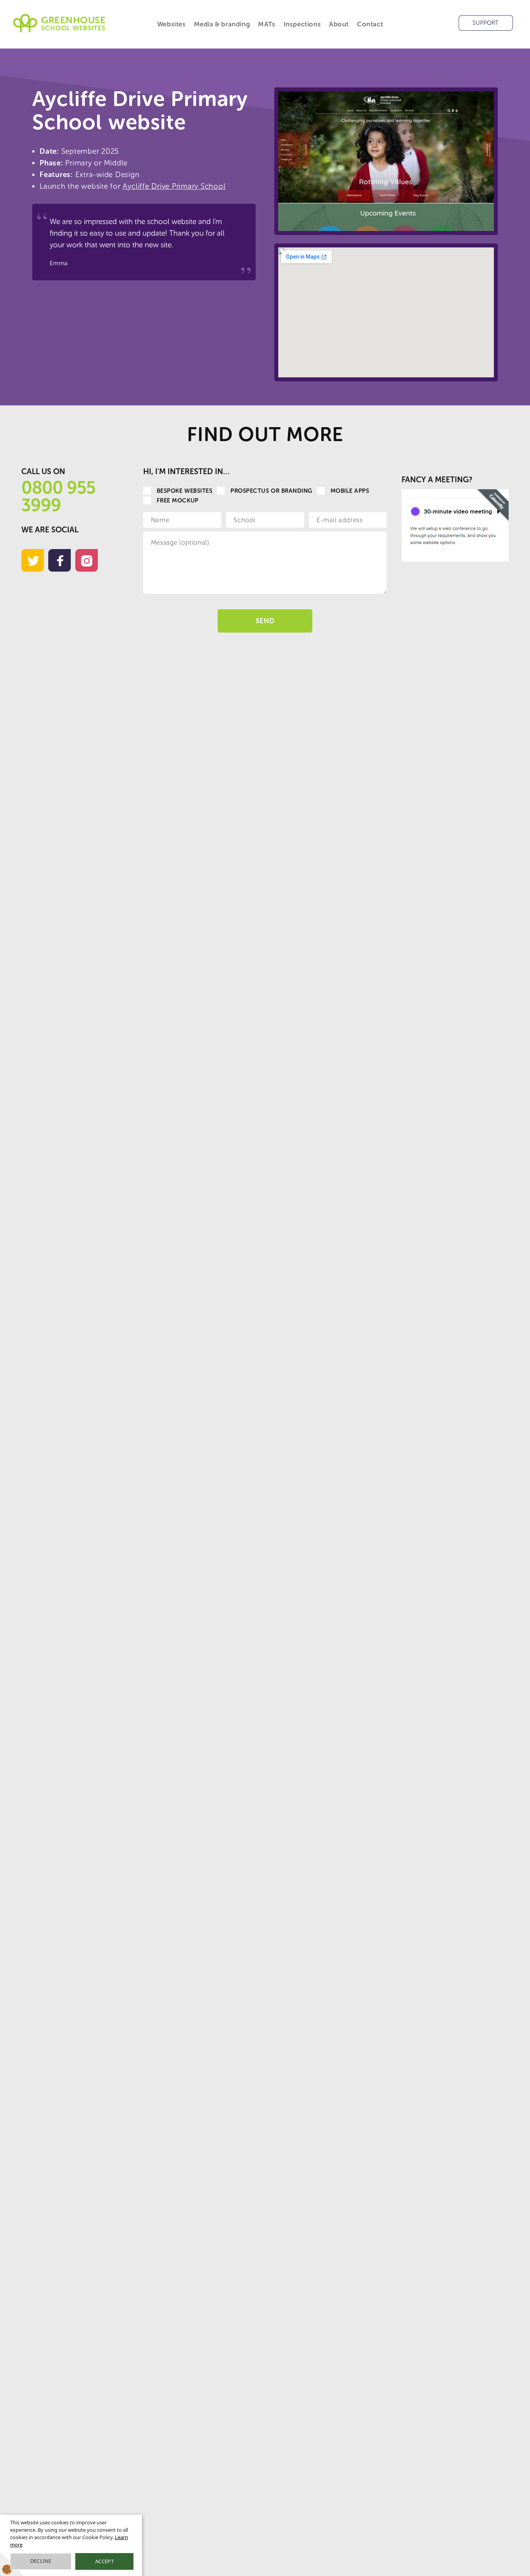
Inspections (302, 24)
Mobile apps (350, 491)
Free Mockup (178, 501)
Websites (171, 24)
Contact (370, 24)
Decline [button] (41, 2561)
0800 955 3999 (58, 496)
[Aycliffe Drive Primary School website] (386, 161)
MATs (267, 24)
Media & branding (222, 24)
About (339, 24)
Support (486, 23)
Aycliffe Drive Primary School (174, 186)
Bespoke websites (184, 491)
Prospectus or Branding (271, 491)
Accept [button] (104, 2561)
